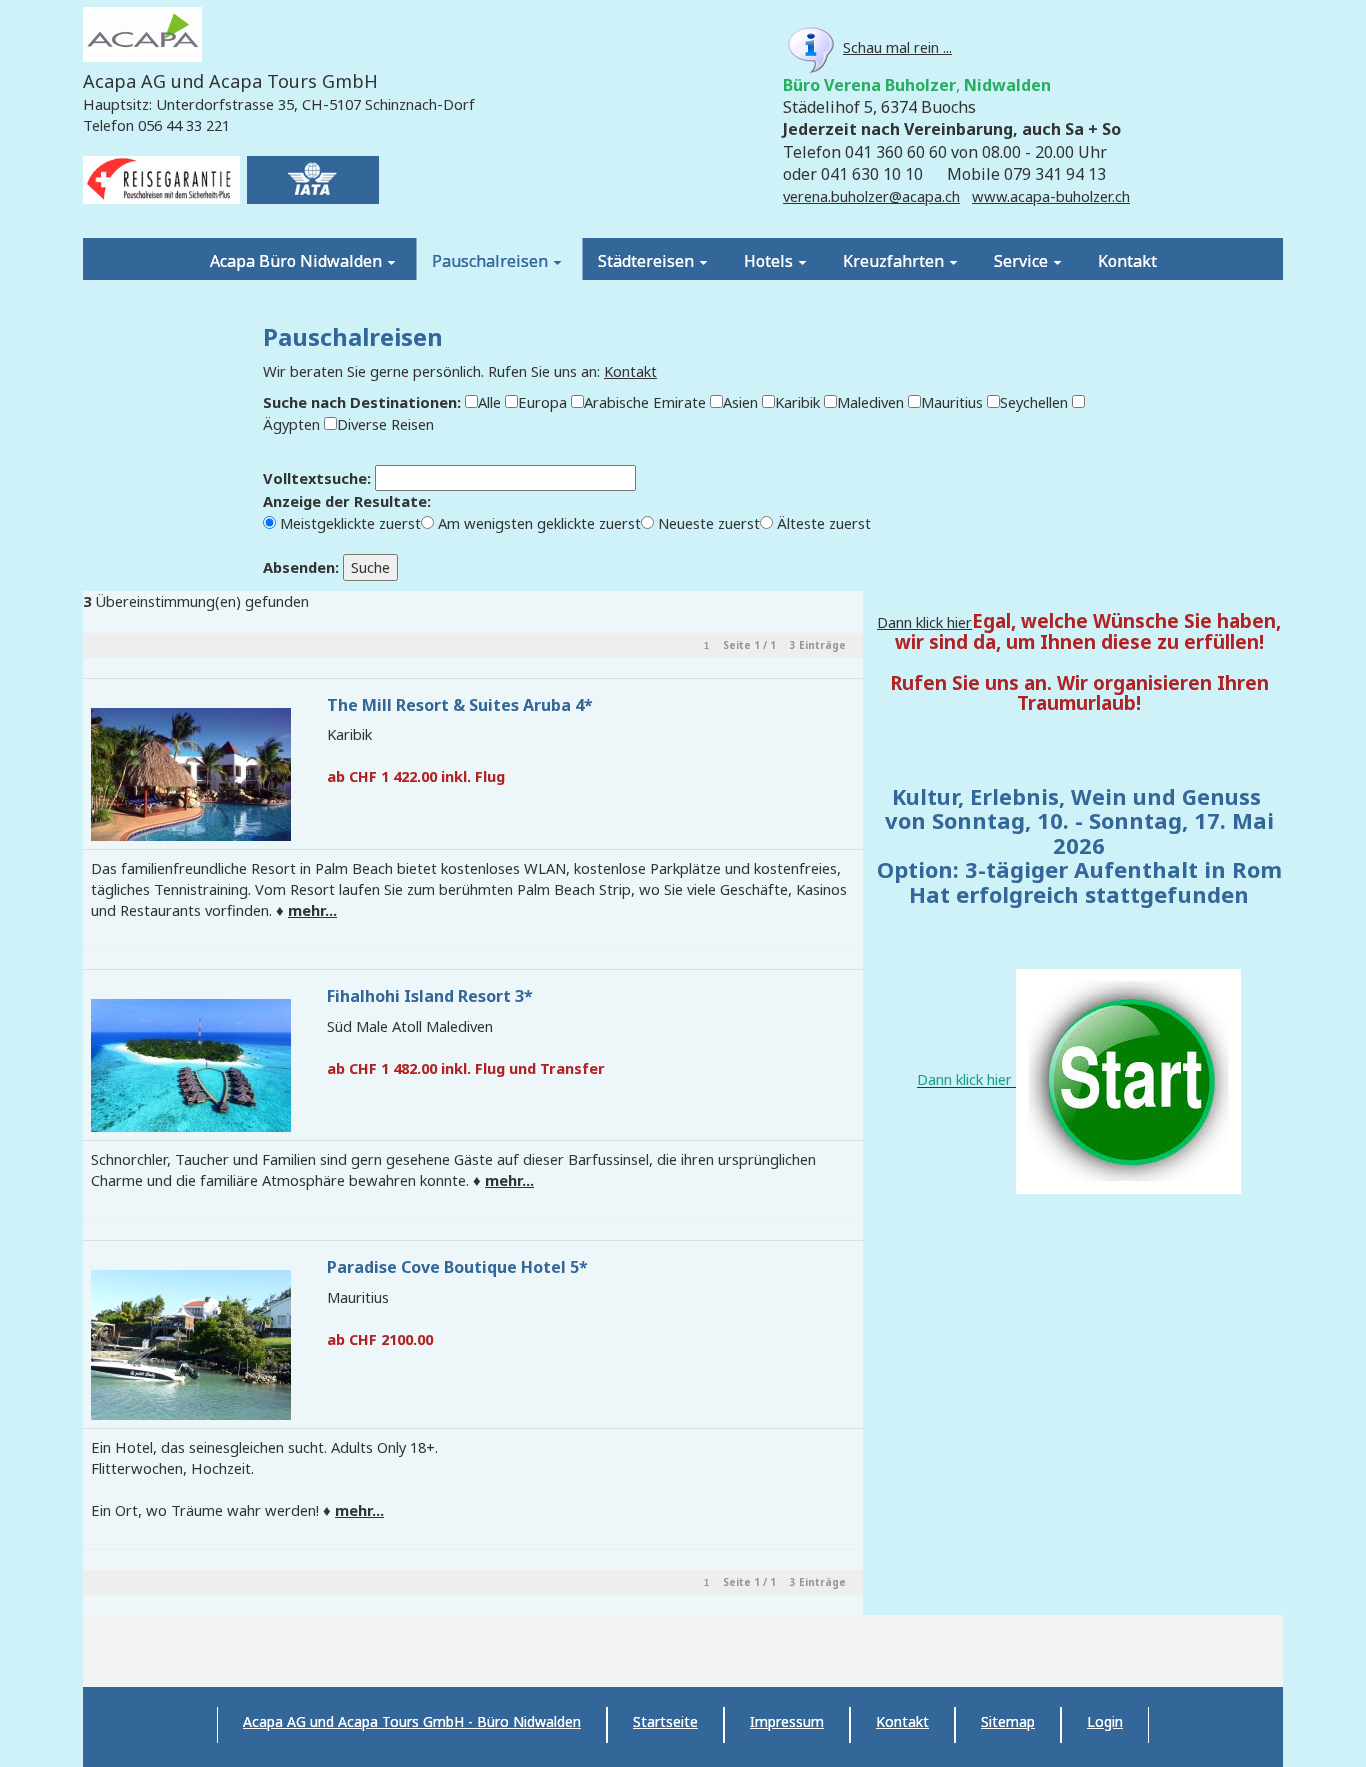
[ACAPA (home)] (142, 36)
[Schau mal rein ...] (811, 47)
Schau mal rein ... (897, 47)
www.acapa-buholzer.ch (1051, 196)
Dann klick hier (924, 622)
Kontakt (630, 371)
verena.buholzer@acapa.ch (871, 196)
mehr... (312, 910)
